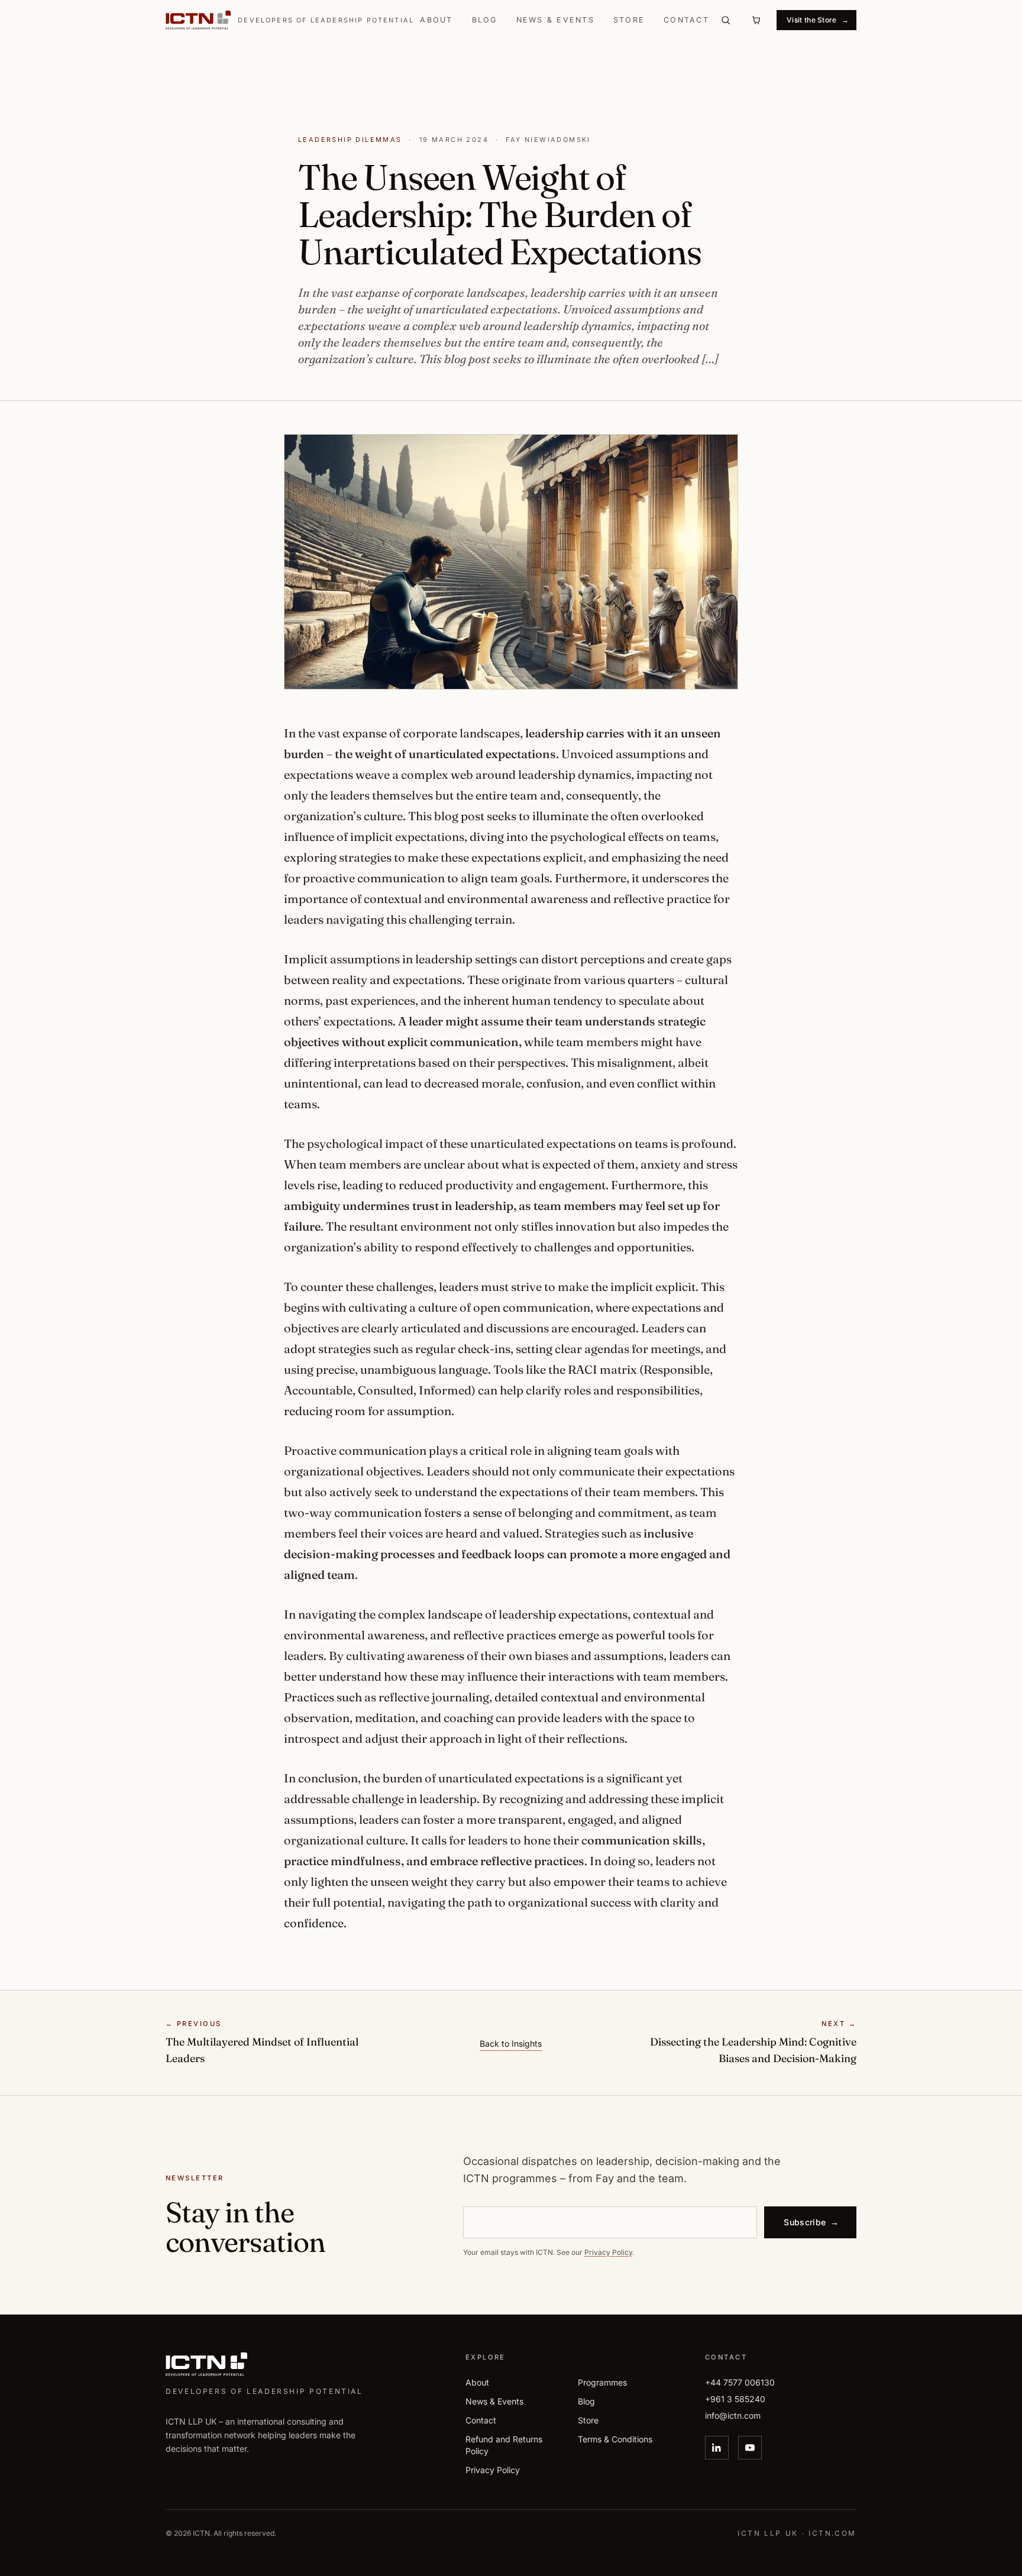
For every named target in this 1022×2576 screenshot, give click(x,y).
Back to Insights (511, 2043)
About (436, 20)
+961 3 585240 (735, 2398)
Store (629, 20)
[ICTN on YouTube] (750, 2447)
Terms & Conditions (615, 2439)
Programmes (602, 2382)
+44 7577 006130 (740, 2382)
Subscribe (811, 2222)
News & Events (555, 20)
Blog (485, 20)
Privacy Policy (608, 2252)
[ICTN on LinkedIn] (717, 2447)
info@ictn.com (733, 2415)
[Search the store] (726, 20)
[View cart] (756, 20)
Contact (686, 20)
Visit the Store (818, 20)
